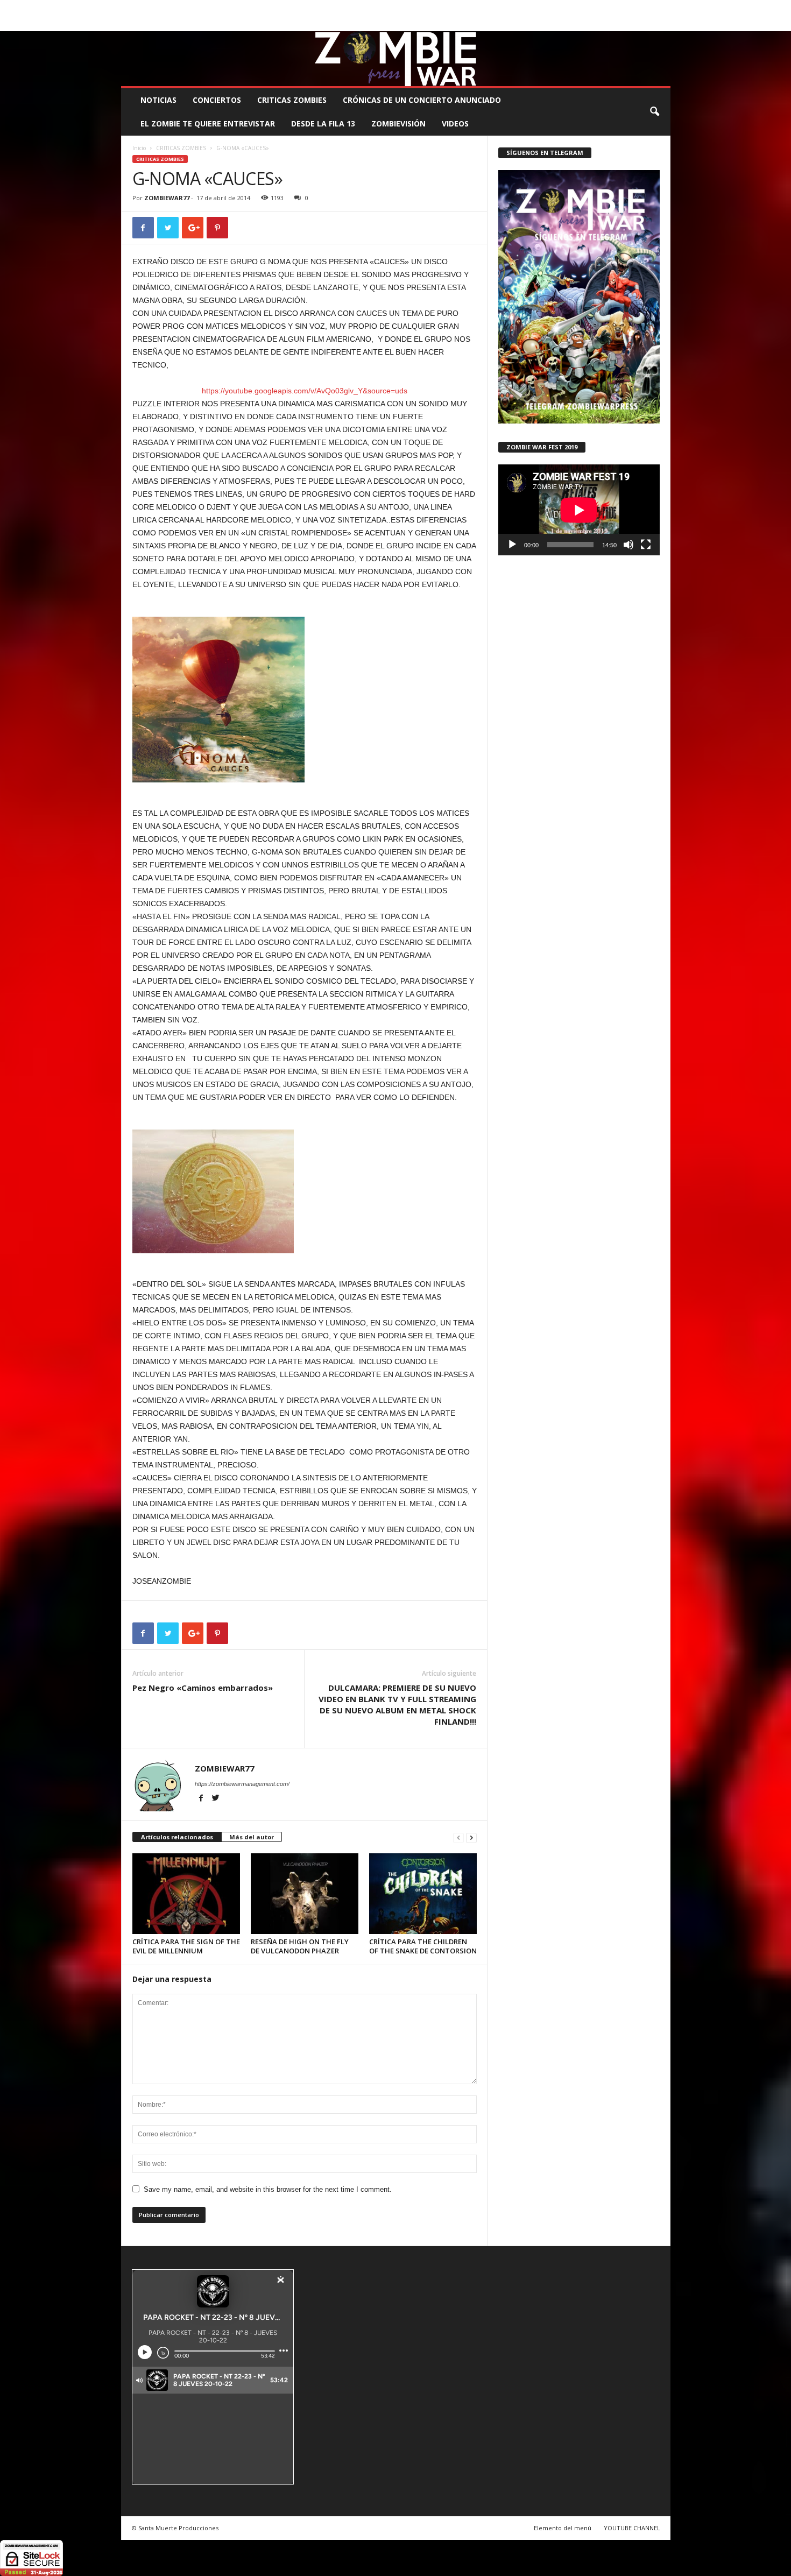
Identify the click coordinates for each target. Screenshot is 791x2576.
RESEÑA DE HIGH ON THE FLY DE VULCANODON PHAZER (300, 1946)
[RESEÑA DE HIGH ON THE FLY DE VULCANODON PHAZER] (305, 1894)
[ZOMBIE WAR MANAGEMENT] (396, 59)
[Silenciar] (628, 545)
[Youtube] (662, 23)
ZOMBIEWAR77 (167, 198)
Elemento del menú (563, 2528)
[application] (579, 510)
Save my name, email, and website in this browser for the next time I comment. (268, 2189)
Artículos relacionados (177, 1837)
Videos (455, 123)
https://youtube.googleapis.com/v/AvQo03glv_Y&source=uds (305, 391)
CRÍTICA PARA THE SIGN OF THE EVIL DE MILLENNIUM (186, 1946)
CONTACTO (532, 8)
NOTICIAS (158, 100)
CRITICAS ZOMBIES (292, 100)
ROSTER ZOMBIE (583, 8)
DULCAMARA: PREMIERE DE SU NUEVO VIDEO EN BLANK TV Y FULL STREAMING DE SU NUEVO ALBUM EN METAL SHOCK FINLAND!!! (397, 1705)
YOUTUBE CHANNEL (632, 2528)
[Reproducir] (512, 545)
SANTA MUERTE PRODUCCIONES (303, 8)
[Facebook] (612, 23)
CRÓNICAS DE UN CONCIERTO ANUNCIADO (422, 100)
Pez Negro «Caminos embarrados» (203, 1688)
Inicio (139, 148)
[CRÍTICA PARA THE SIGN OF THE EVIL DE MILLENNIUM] (186, 1894)
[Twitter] (646, 23)
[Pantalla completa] (646, 545)
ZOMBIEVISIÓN (398, 123)
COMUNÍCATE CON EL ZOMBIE (407, 8)
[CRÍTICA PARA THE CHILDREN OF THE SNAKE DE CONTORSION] (423, 1894)
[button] (654, 112)
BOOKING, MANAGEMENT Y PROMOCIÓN (183, 8)
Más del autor (252, 1837)
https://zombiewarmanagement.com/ (242, 1784)
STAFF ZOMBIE (483, 8)
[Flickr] (629, 23)
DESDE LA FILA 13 (323, 123)
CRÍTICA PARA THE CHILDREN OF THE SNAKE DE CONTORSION (423, 1946)
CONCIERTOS (217, 100)
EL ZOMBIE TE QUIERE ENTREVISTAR (208, 123)
